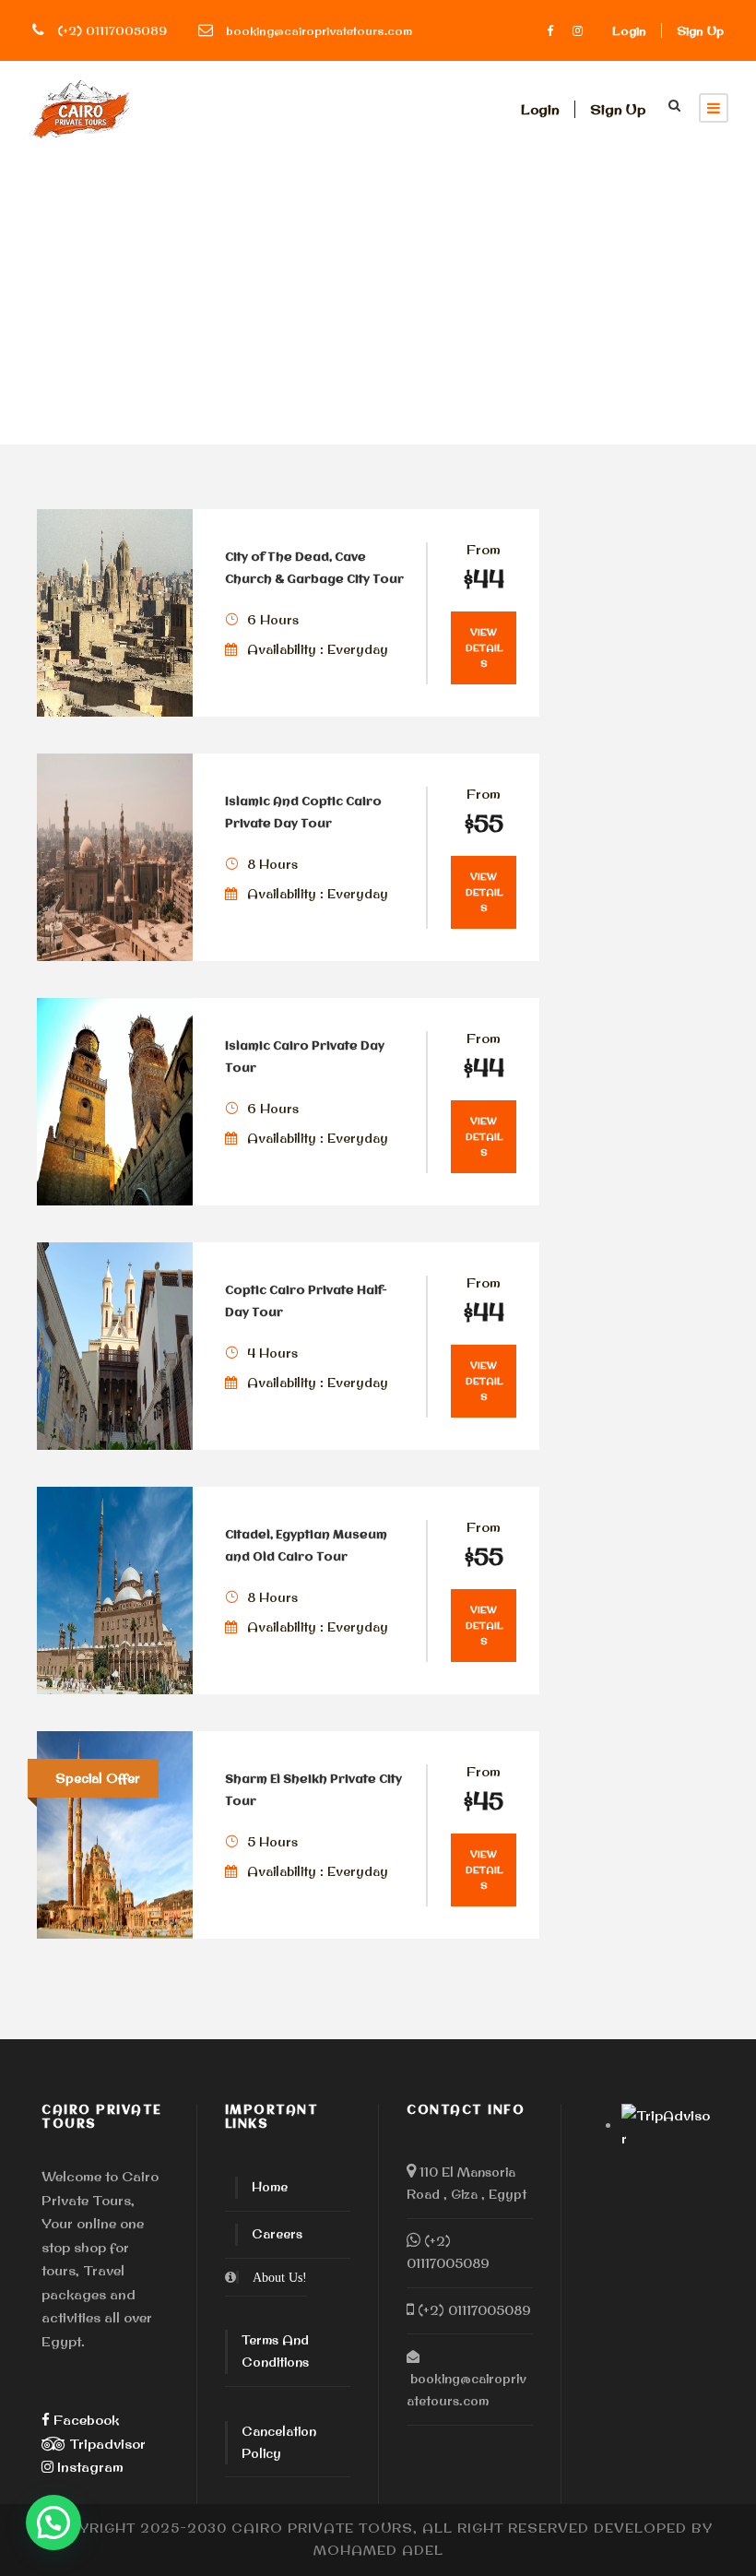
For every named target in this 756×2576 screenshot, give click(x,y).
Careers (277, 2234)
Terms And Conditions (275, 2351)
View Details (484, 648)
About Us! (280, 2277)
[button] (53, 2523)
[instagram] (578, 30)
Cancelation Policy (279, 2442)
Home (270, 2187)
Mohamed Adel (378, 2550)
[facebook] (550, 30)
